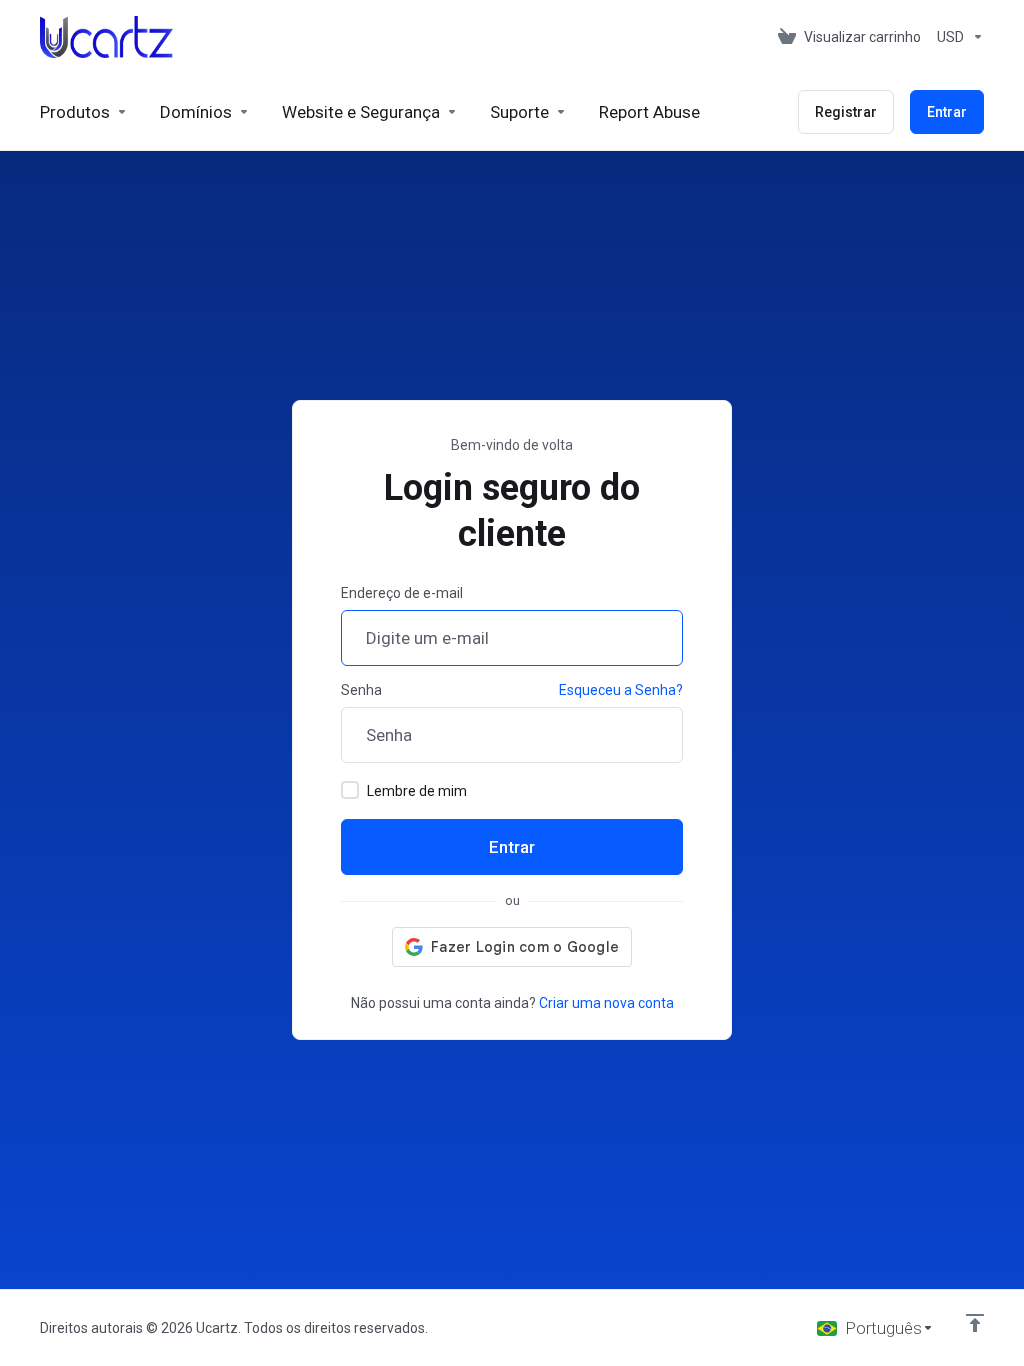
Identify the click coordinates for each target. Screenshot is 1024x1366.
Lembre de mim (417, 791)
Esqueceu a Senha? (621, 690)
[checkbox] (350, 790)
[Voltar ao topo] (975, 1323)
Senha (361, 690)
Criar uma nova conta (606, 1003)
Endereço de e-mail (402, 593)
